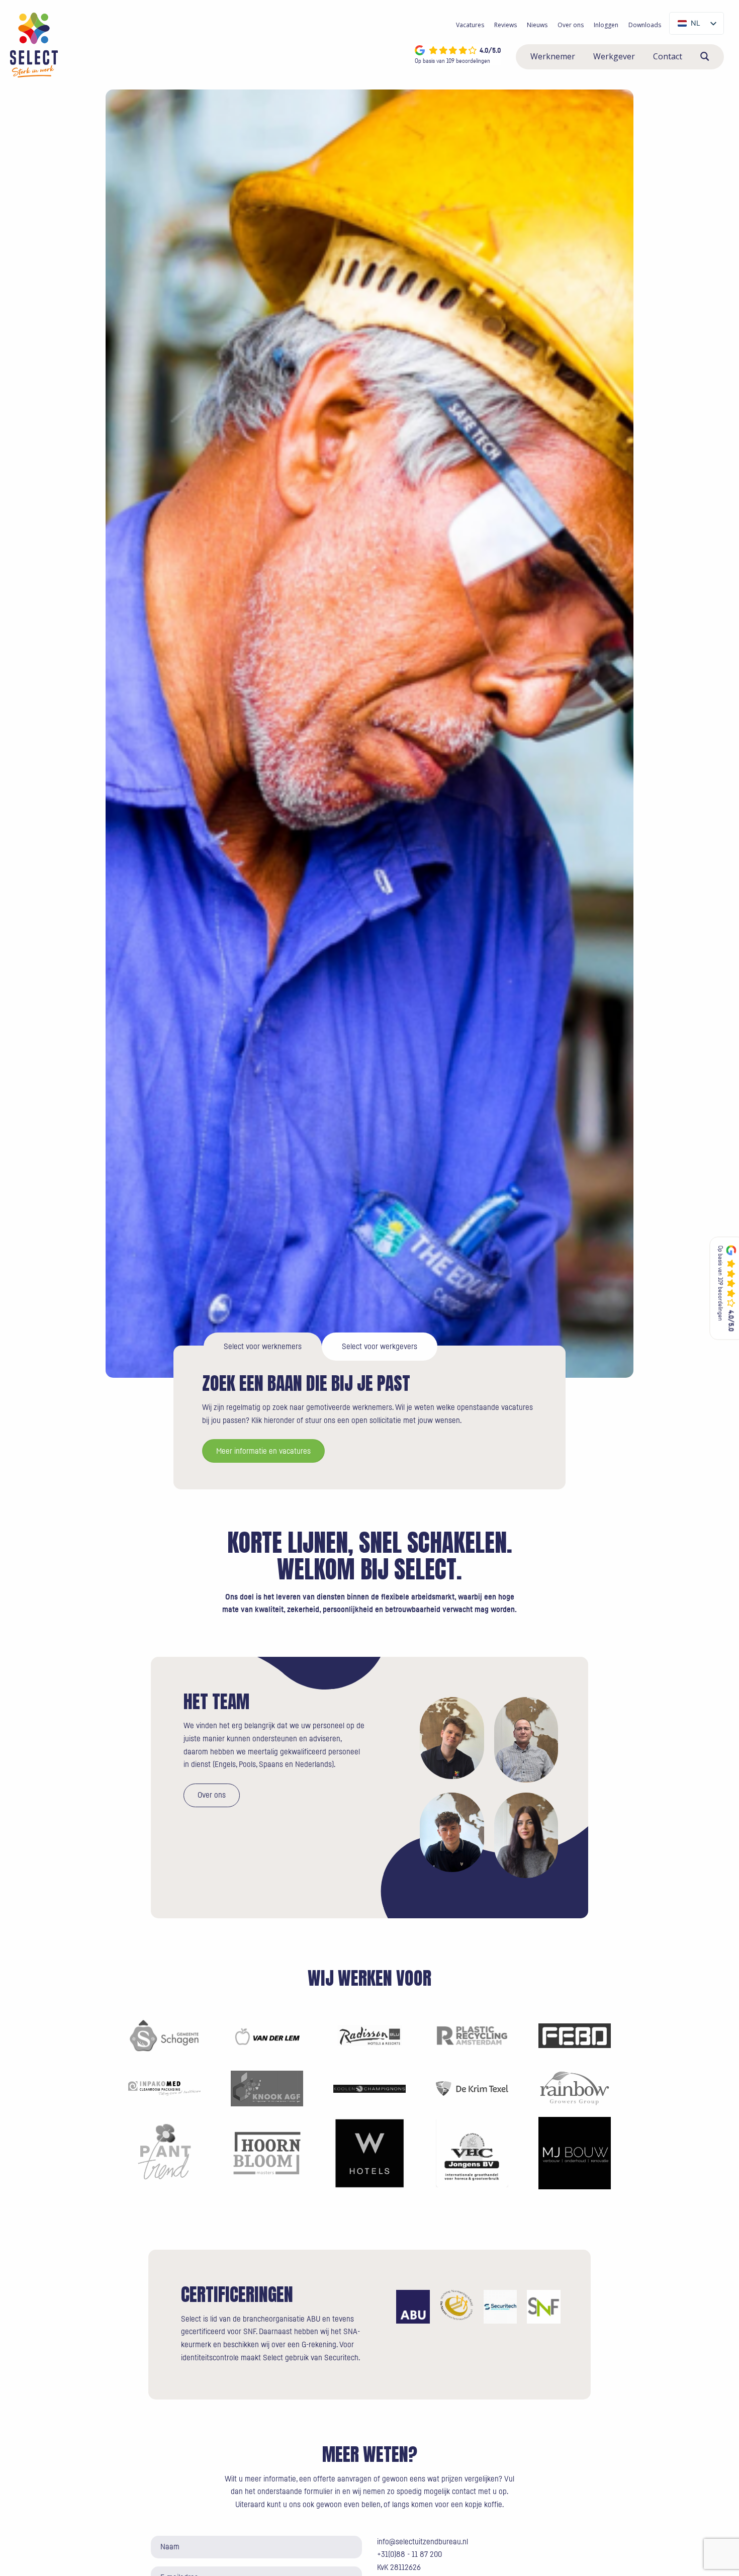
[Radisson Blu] (369, 2035)
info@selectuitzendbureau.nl (423, 2542)
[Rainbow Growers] (575, 2088)
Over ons (571, 25)
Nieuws (537, 25)
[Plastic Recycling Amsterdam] (472, 2035)
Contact (668, 56)
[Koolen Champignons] (369, 2088)
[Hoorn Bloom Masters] (267, 2153)
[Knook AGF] (267, 2088)
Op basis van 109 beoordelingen (452, 61)
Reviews (505, 25)
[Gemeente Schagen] (164, 2035)
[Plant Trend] (164, 2153)
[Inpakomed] (164, 2088)
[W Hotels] (369, 2153)
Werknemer (553, 56)
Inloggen (606, 25)
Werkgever (614, 56)
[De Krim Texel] (472, 2088)
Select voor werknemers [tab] (263, 1347)
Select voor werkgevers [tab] (380, 1347)
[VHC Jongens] (472, 2153)
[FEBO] (575, 2035)
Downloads (645, 25)
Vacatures (470, 25)
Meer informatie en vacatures (263, 1451)
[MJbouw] (575, 2153)
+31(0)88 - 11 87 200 (409, 2554)
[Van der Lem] (267, 2035)
